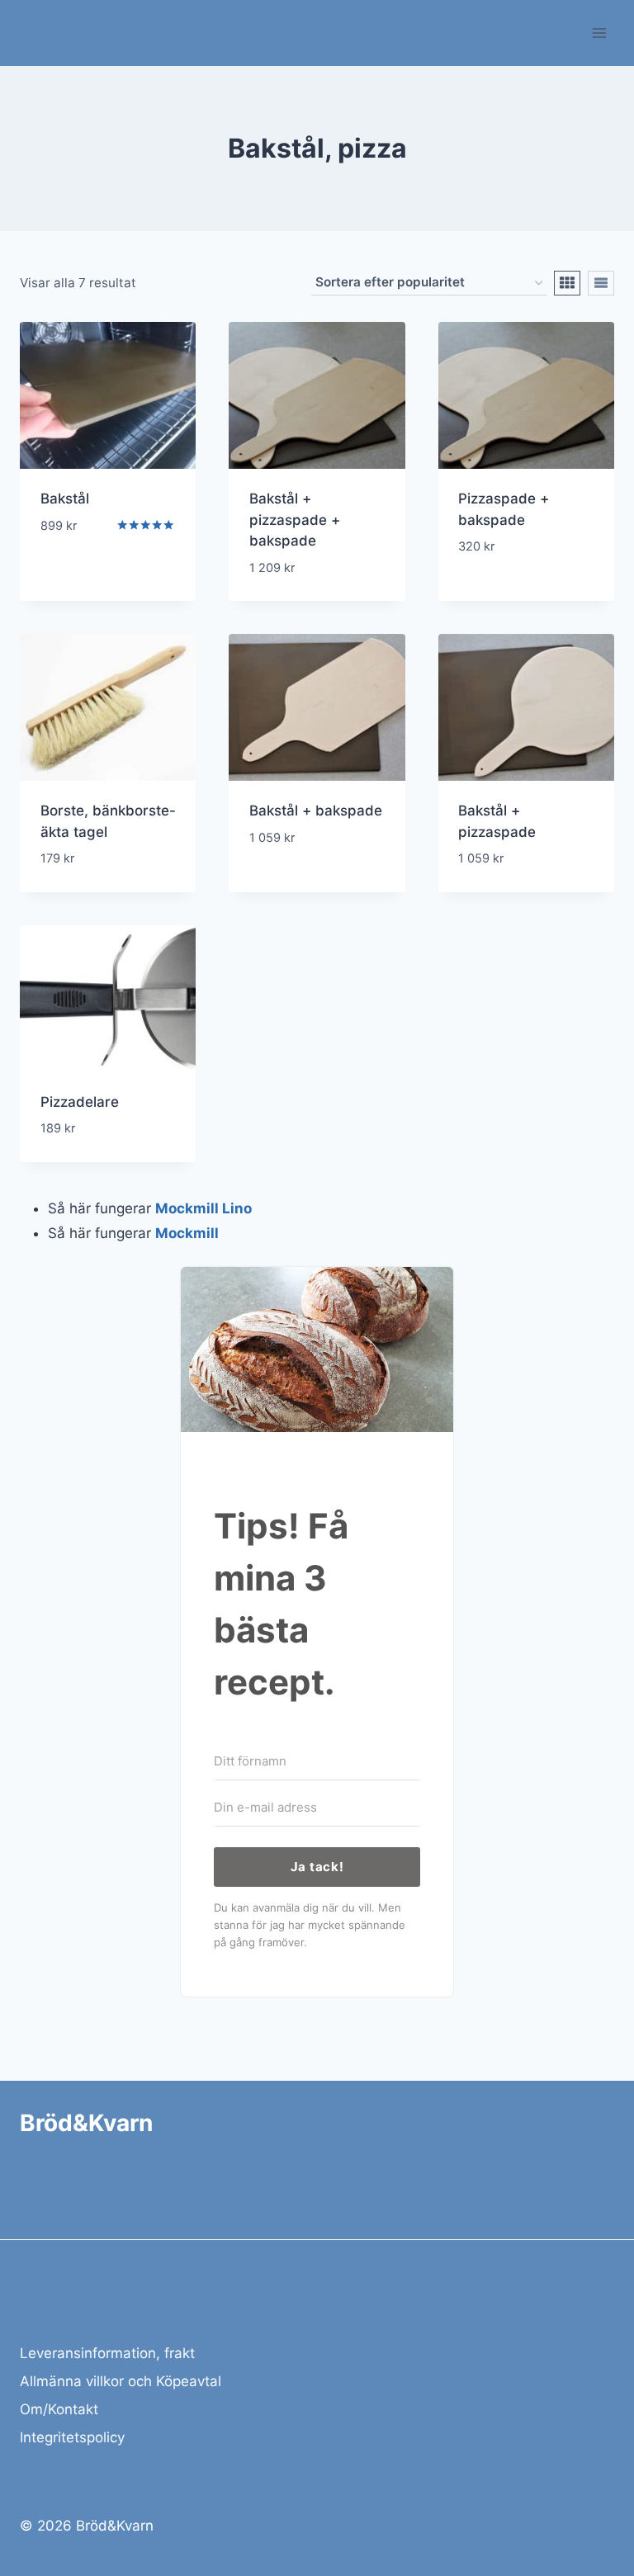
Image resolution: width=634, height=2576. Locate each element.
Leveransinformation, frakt (107, 2353)
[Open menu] (599, 33)
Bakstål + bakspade (316, 811)
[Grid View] (567, 283)
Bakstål (65, 499)
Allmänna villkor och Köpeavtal (121, 2381)
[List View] (601, 283)
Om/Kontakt (59, 2409)
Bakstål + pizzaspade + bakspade (295, 520)
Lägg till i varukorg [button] (75, 563)
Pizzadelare (80, 1102)
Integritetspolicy (72, 2437)
